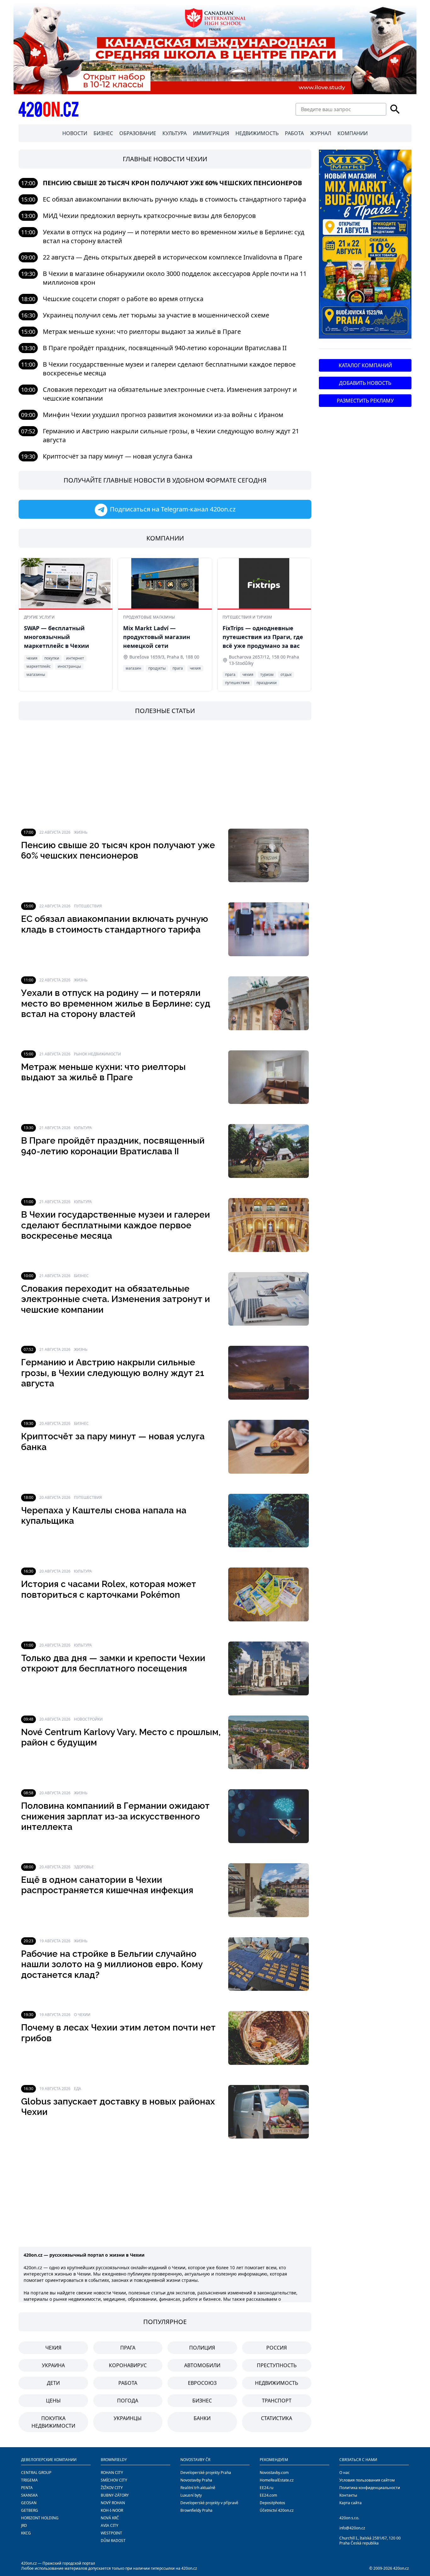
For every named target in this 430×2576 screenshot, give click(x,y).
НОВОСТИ (75, 133)
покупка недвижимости (53, 2422)
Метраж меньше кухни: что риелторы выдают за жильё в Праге (142, 331)
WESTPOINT (111, 2533)
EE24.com (268, 2495)
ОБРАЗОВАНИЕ (138, 133)
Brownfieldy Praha (196, 2510)
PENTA (27, 2488)
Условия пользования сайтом (367, 2480)
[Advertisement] (165, 774)
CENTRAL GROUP (36, 2473)
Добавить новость (365, 383)
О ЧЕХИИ (82, 2015)
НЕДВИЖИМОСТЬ (257, 133)
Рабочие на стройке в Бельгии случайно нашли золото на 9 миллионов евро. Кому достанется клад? (112, 1964)
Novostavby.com (274, 2473)
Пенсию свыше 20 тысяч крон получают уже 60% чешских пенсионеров (172, 183)
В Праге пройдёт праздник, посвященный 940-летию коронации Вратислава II (165, 348)
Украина (53, 2365)
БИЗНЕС (103, 133)
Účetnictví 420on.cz (277, 2510)
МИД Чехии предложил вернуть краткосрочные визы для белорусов (149, 216)
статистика (277, 2418)
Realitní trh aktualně (198, 2488)
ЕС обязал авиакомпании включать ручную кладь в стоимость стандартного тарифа (174, 199)
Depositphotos (272, 2503)
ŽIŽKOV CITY (112, 2488)
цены (53, 2401)
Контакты (348, 2495)
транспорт (277, 2401)
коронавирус (128, 2365)
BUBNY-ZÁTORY (115, 2495)
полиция (202, 2348)
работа (128, 2383)
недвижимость (277, 2383)
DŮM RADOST (113, 2541)
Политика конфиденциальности (370, 2488)
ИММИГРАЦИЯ (211, 133)
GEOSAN (29, 2503)
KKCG (26, 2533)
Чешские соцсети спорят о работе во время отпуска (123, 299)
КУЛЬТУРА (175, 133)
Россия (277, 2348)
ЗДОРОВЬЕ (84, 1867)
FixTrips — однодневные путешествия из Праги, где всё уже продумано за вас (263, 637)
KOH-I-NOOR (112, 2510)
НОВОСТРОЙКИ (88, 1719)
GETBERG (30, 2510)
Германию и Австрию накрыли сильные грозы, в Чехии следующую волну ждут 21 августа (113, 1373)
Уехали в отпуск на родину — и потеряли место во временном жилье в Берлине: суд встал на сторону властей (116, 1003)
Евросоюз (202, 2383)
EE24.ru (266, 2488)
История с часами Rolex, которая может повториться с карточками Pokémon (109, 1589)
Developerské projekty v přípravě (209, 2503)
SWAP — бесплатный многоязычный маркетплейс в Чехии (57, 637)
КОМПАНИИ (353, 133)
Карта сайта (351, 2503)
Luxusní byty (191, 2495)
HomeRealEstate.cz (277, 2480)
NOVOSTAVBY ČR (195, 2460)
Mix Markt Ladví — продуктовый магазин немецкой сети (157, 637)
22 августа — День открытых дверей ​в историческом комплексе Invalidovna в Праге (173, 257)
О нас (345, 2473)
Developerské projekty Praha (206, 2473)
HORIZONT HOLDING (40, 2518)
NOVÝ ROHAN (113, 2503)
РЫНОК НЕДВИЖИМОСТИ (97, 1054)
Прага (128, 2348)
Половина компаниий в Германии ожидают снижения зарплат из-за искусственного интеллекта (115, 1816)
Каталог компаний (365, 365)
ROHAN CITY (112, 2473)
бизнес (202, 2401)
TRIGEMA (29, 2480)
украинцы (128, 2418)
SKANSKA (29, 2495)
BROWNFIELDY (114, 2460)
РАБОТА (294, 133)
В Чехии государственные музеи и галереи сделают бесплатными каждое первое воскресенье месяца (116, 1225)
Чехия (53, 2348)
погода (128, 2401)
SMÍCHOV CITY (114, 2480)
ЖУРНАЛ (321, 133)
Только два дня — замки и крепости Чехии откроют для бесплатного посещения (113, 1663)
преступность (277, 2365)
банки (202, 2418)
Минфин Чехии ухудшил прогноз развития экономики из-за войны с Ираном (163, 415)
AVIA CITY (110, 2525)
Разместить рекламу (365, 401)
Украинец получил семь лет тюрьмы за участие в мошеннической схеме (156, 315)
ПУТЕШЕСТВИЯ (88, 906)
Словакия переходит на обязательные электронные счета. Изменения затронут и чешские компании (116, 1299)
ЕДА (78, 2089)
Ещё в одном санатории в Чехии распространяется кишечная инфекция (107, 1885)
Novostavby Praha (196, 2480)
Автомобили (202, 2365)
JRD (24, 2525)
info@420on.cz (352, 2528)
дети (53, 2383)
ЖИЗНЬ (81, 832)
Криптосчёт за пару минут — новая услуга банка (118, 456)
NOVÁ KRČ (110, 2518)
